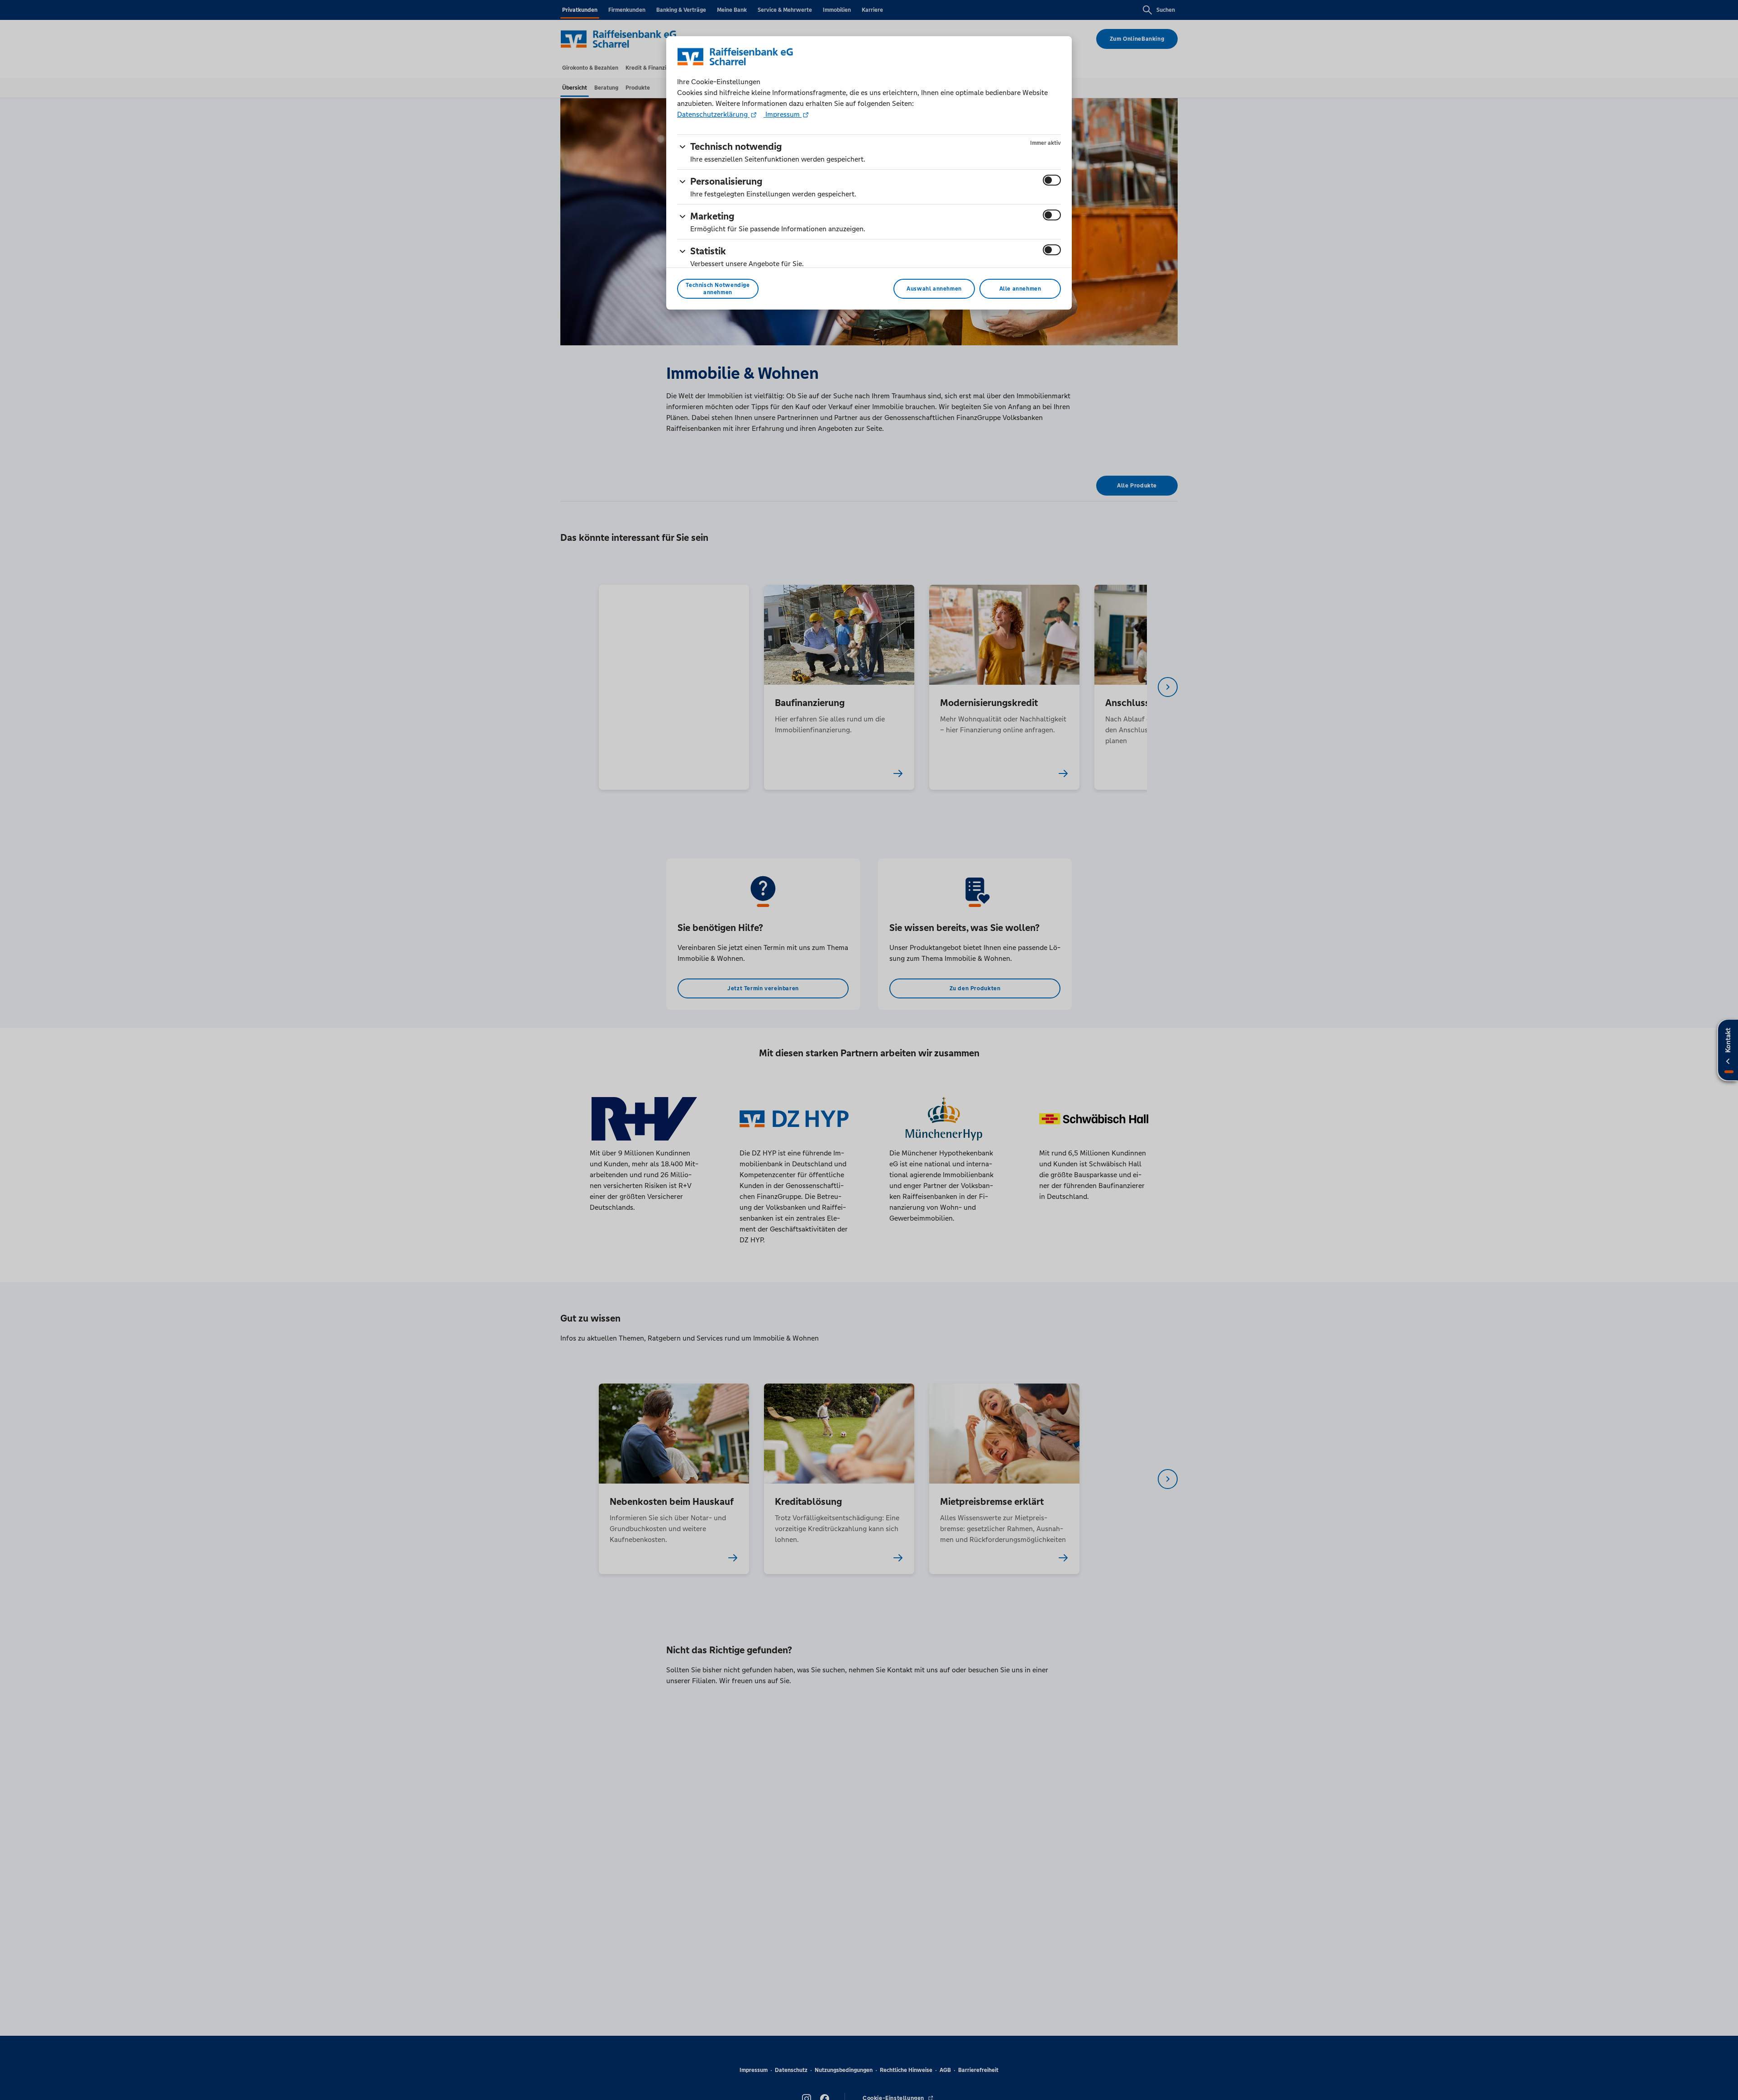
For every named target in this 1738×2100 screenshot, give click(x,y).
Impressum (783, 114)
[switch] (1052, 180)
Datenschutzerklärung (713, 114)
